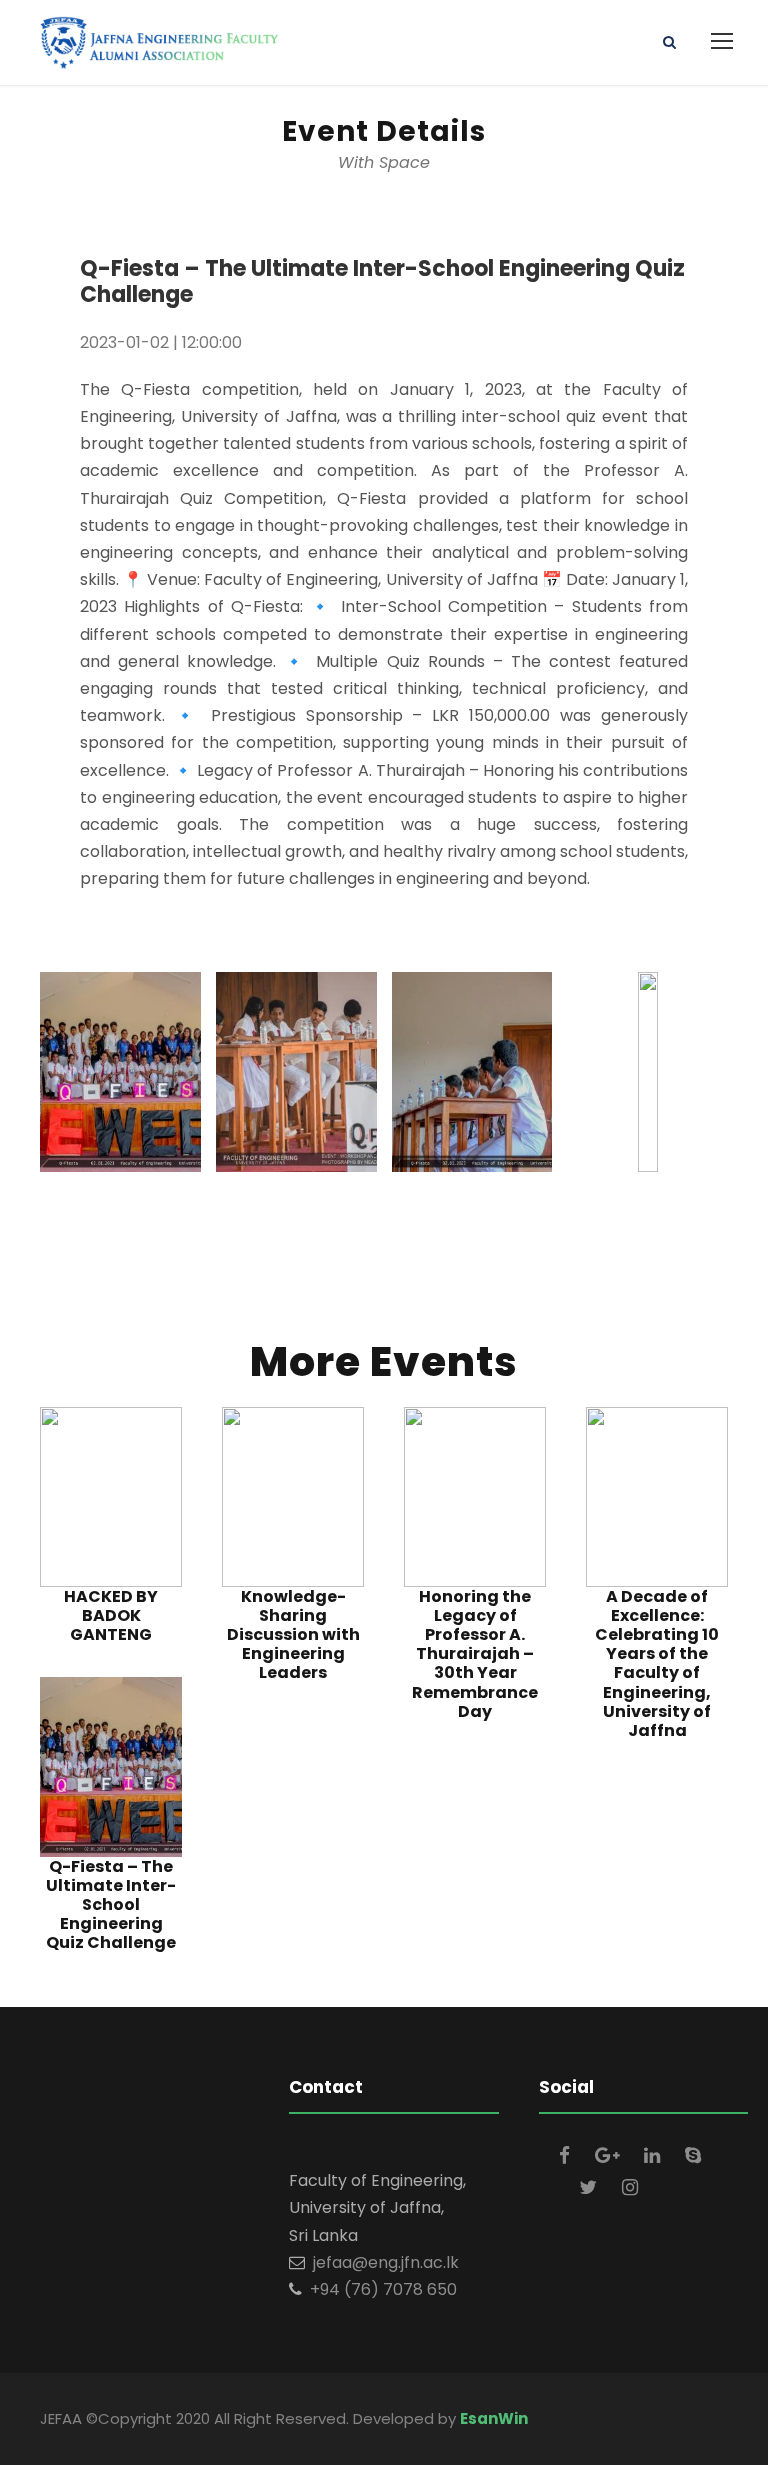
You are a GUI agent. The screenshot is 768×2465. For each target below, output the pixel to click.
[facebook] (567, 2155)
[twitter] (590, 2187)
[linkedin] (654, 2155)
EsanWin (494, 2418)
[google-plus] (609, 2155)
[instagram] (630, 2187)
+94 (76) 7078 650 (383, 2289)
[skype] (693, 2155)
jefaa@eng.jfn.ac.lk (386, 2262)
